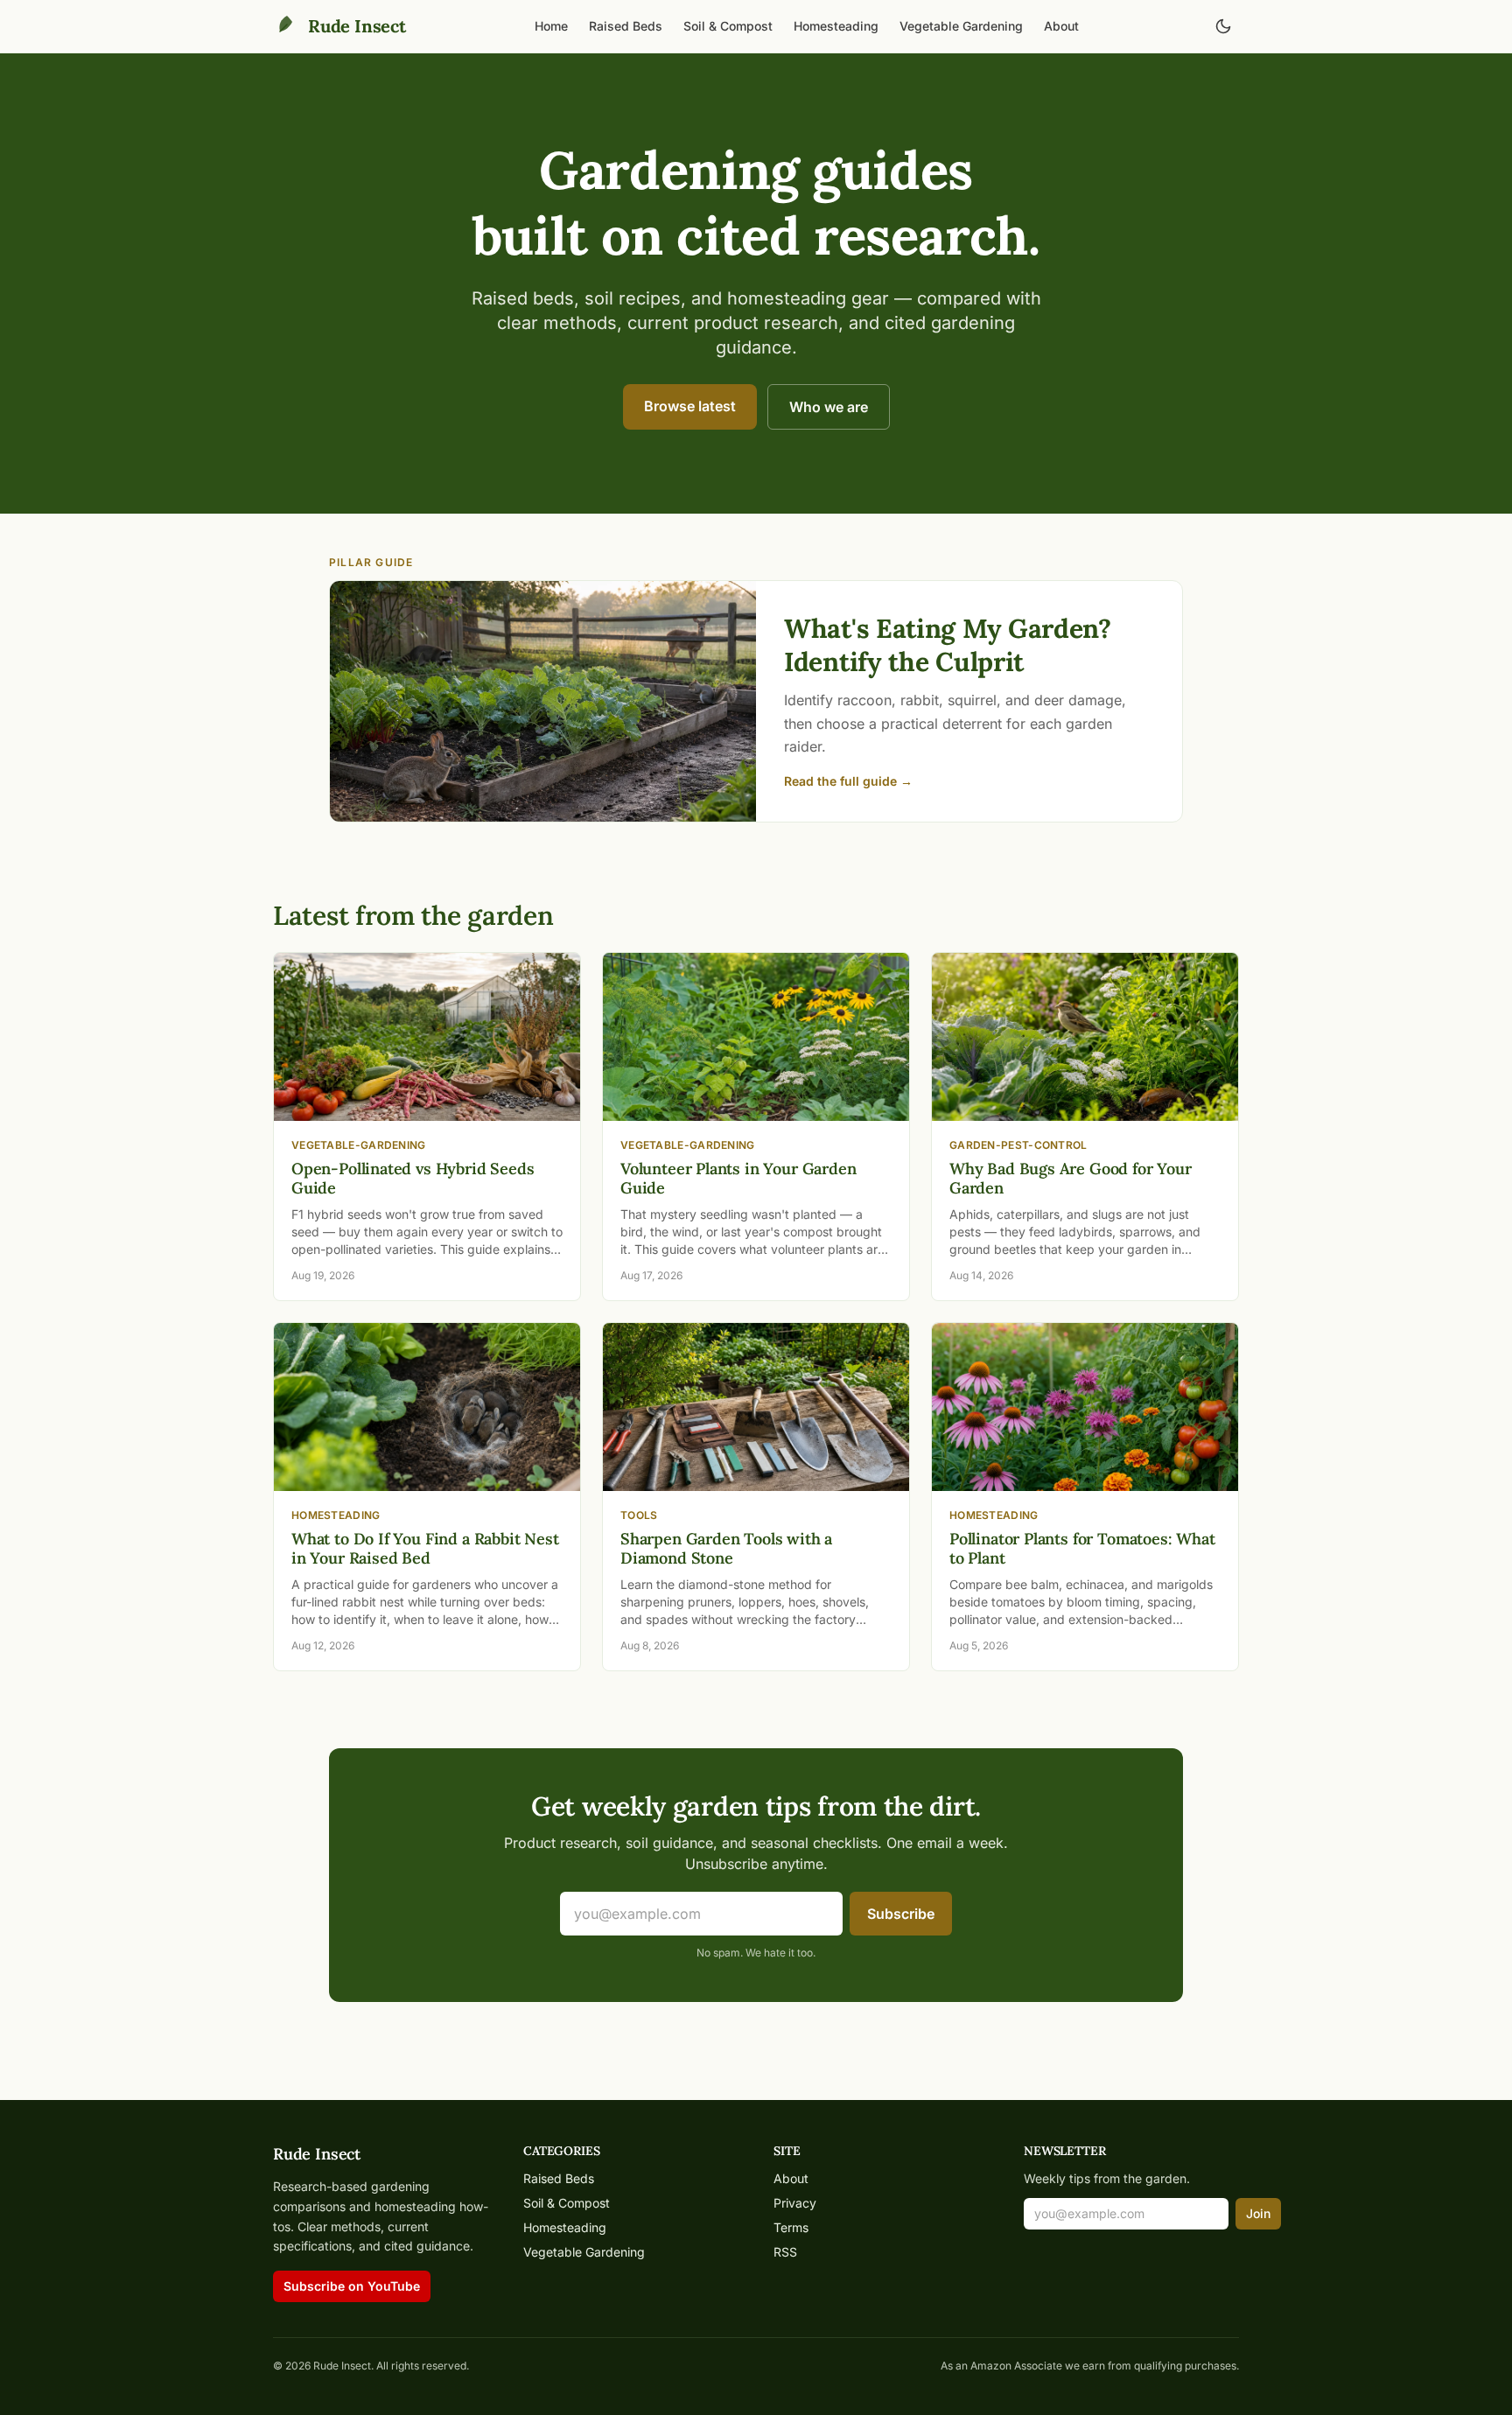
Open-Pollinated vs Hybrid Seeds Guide (413, 1179)
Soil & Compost (728, 26)
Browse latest (690, 406)
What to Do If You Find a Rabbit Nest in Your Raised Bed (425, 1549)
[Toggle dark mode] (1223, 26)
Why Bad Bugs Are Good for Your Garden (1071, 1179)
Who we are (829, 407)
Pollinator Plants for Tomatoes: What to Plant (1082, 1549)
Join (1258, 2213)
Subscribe (901, 1914)
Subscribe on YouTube (352, 2286)
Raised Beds (626, 26)
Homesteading (836, 26)
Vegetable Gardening (961, 26)
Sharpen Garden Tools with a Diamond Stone (726, 1549)
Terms (791, 2227)
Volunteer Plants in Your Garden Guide (738, 1179)
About (1061, 26)
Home (551, 26)
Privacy (795, 2203)
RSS (785, 2252)
